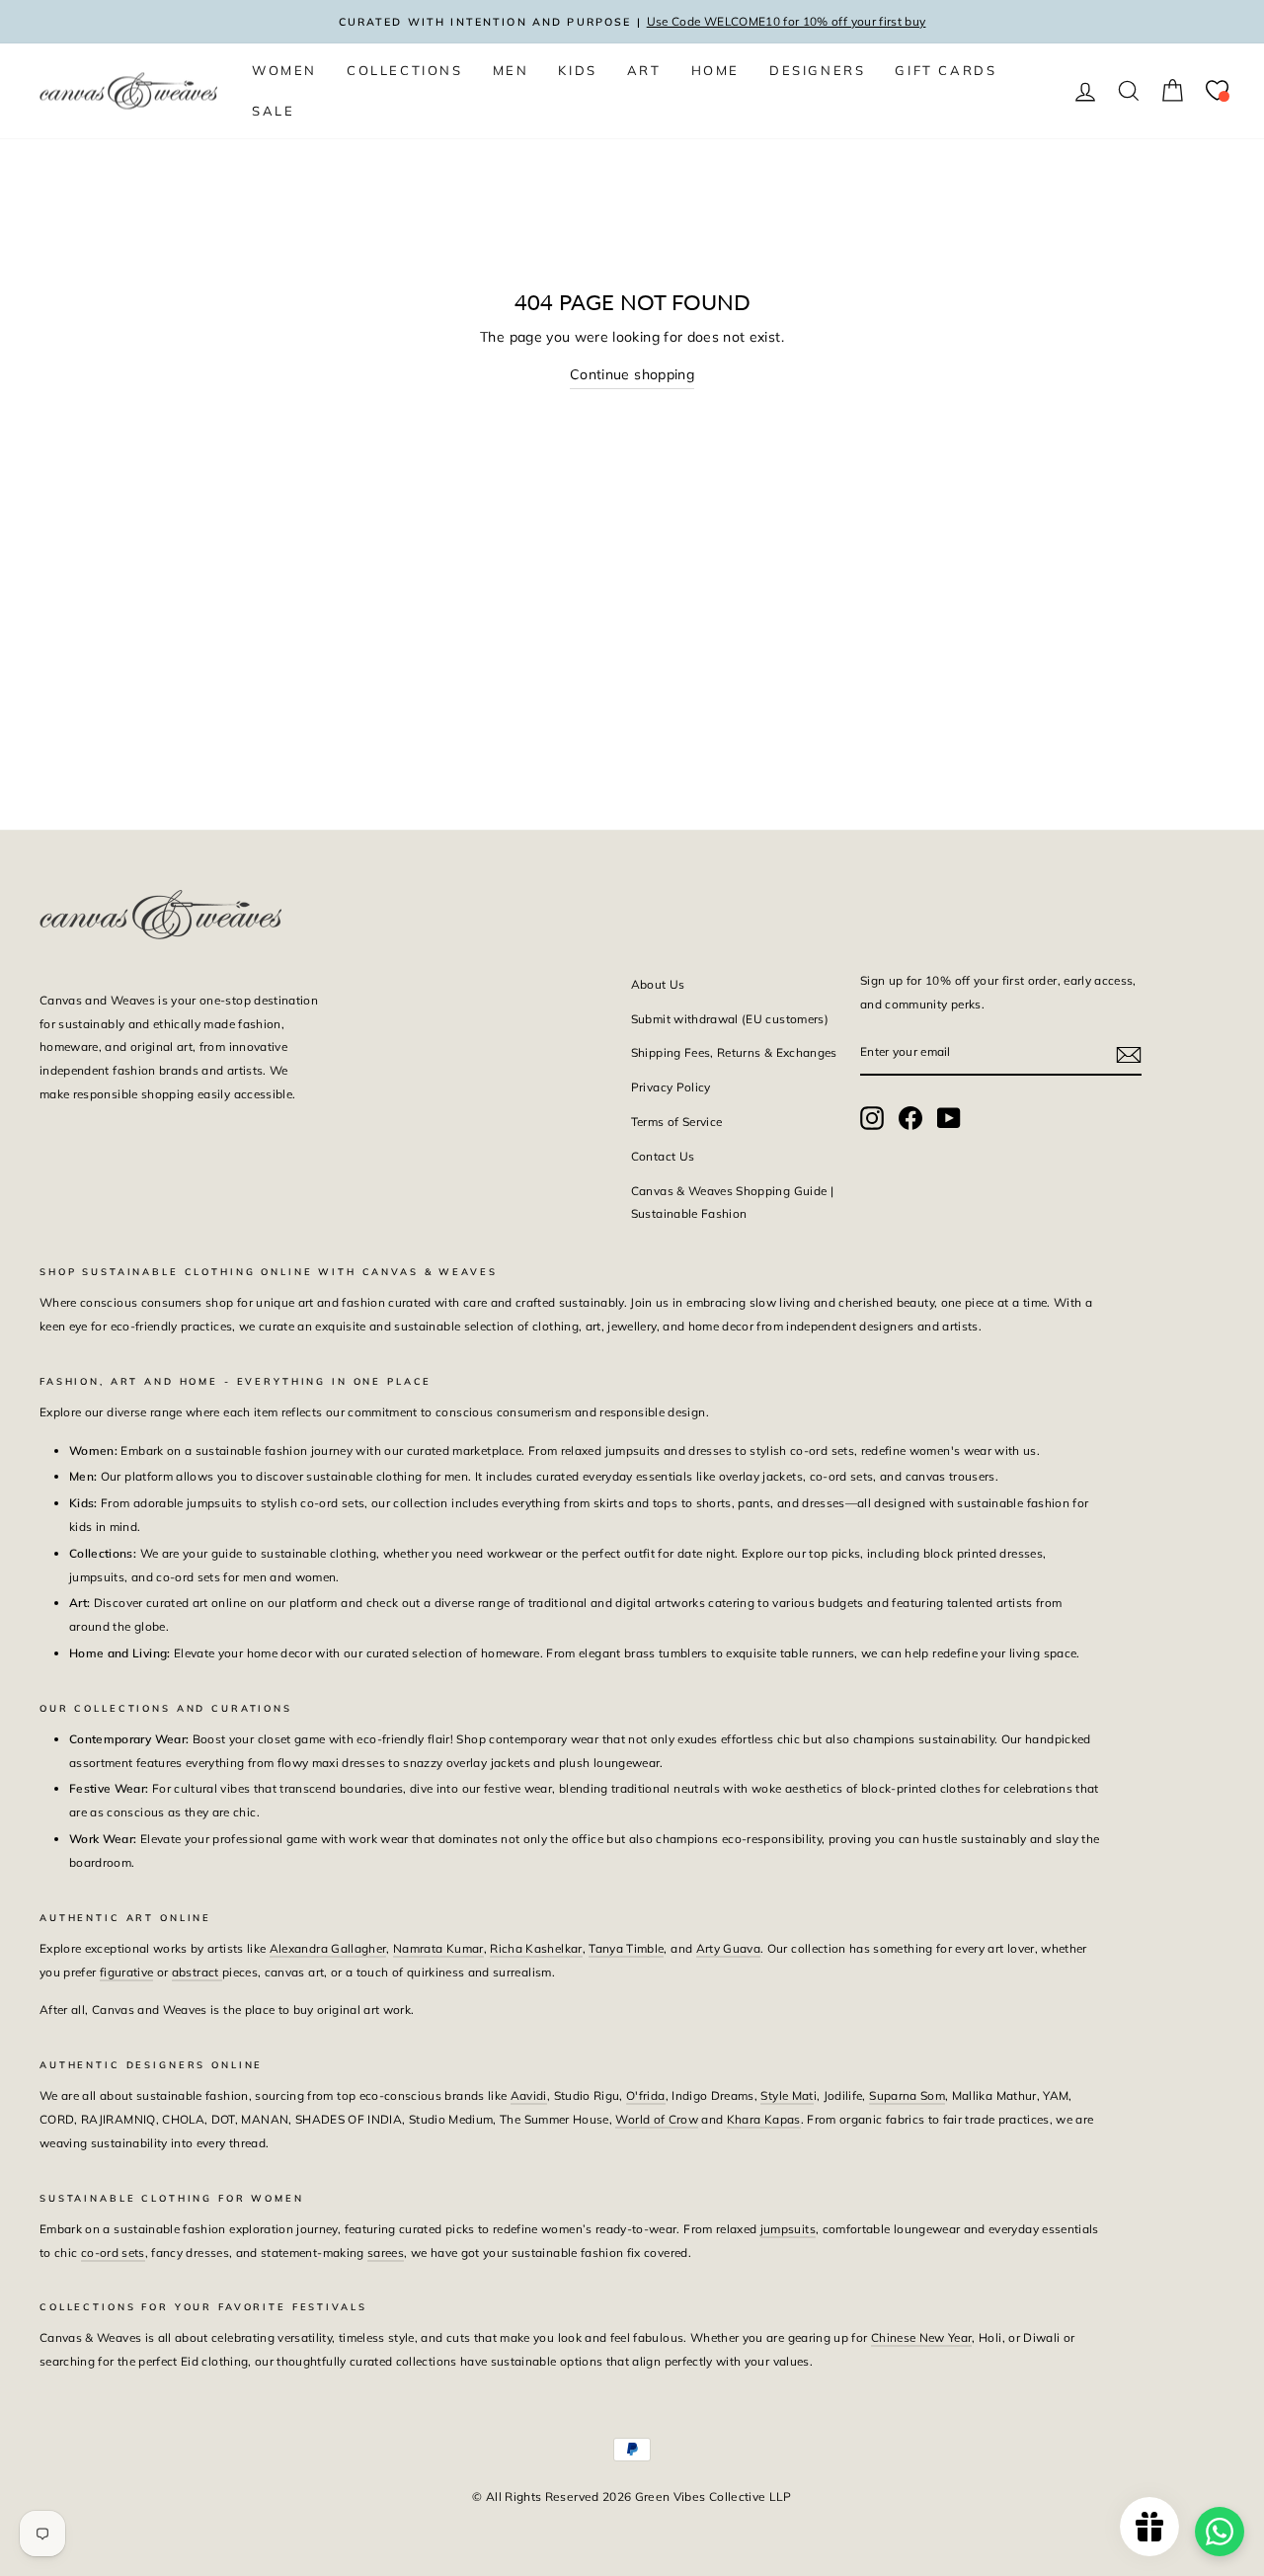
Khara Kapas (764, 2119)
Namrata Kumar (438, 1948)
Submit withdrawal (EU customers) (730, 1019)
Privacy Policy (671, 1087)
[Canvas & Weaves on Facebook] (910, 1118)
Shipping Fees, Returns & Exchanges (734, 1052)
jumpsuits (788, 2229)
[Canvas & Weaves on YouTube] (949, 1118)
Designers (817, 70)
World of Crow (657, 2119)
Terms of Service (677, 1122)
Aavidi (529, 2095)
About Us (658, 984)
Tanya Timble (626, 1948)
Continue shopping (632, 374)
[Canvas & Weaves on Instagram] (872, 1118)
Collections (405, 70)
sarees (386, 2253)
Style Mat (787, 2095)
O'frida (645, 2095)
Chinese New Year (922, 2337)
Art (644, 70)
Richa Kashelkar (536, 1948)
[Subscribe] (1129, 1053)
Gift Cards (946, 70)
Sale (273, 111)
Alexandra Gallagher (328, 1948)
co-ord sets (113, 2253)
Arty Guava (729, 1948)
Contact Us (663, 1156)
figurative (127, 1972)
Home (715, 70)
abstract (197, 1972)
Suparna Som (907, 2095)
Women (284, 70)
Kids (577, 70)
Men (511, 70)
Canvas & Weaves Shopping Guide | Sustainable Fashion (732, 1203)
